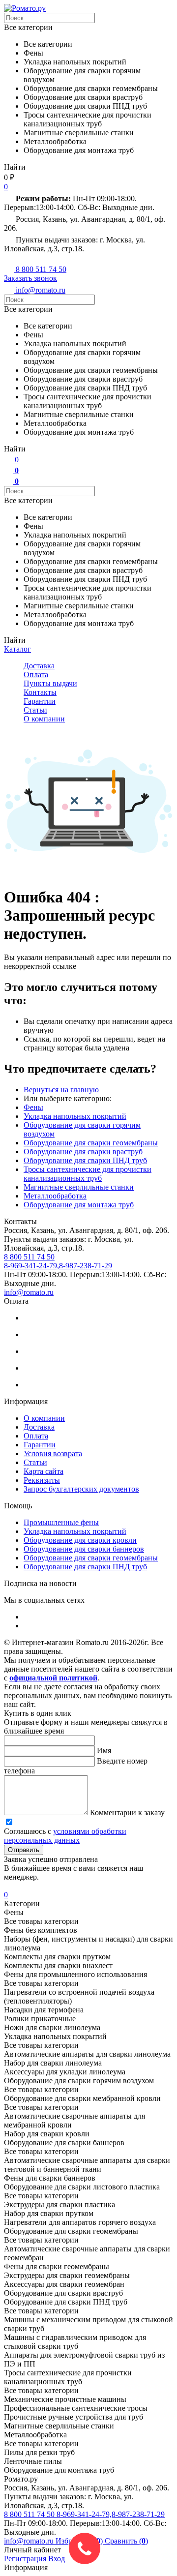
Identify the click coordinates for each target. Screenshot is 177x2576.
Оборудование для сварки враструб (83, 1152)
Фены (33, 1107)
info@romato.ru (29, 1292)
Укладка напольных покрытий (75, 1116)
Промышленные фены (61, 1522)
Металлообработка (55, 1196)
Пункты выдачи (50, 683)
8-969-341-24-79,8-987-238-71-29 (111, 2514)
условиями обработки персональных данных (65, 1836)
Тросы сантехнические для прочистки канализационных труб (88, 1174)
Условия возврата (53, 1453)
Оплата (36, 674)
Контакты (40, 692)
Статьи (35, 710)
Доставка (39, 666)
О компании (44, 719)
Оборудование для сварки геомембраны (91, 1143)
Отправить (24, 1850)
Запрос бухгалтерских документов (81, 1489)
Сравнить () (126, 2541)
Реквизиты (42, 1480)
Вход (57, 2559)
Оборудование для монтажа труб (79, 1205)
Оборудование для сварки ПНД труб (85, 1160)
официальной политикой (53, 1678)
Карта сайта (44, 1471)
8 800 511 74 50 (30, 2514)
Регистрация (26, 2559)
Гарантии (40, 701)
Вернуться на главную (61, 1090)
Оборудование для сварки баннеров (84, 1549)
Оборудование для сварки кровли (80, 1540)
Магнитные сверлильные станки (79, 1187)
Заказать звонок (30, 278)
